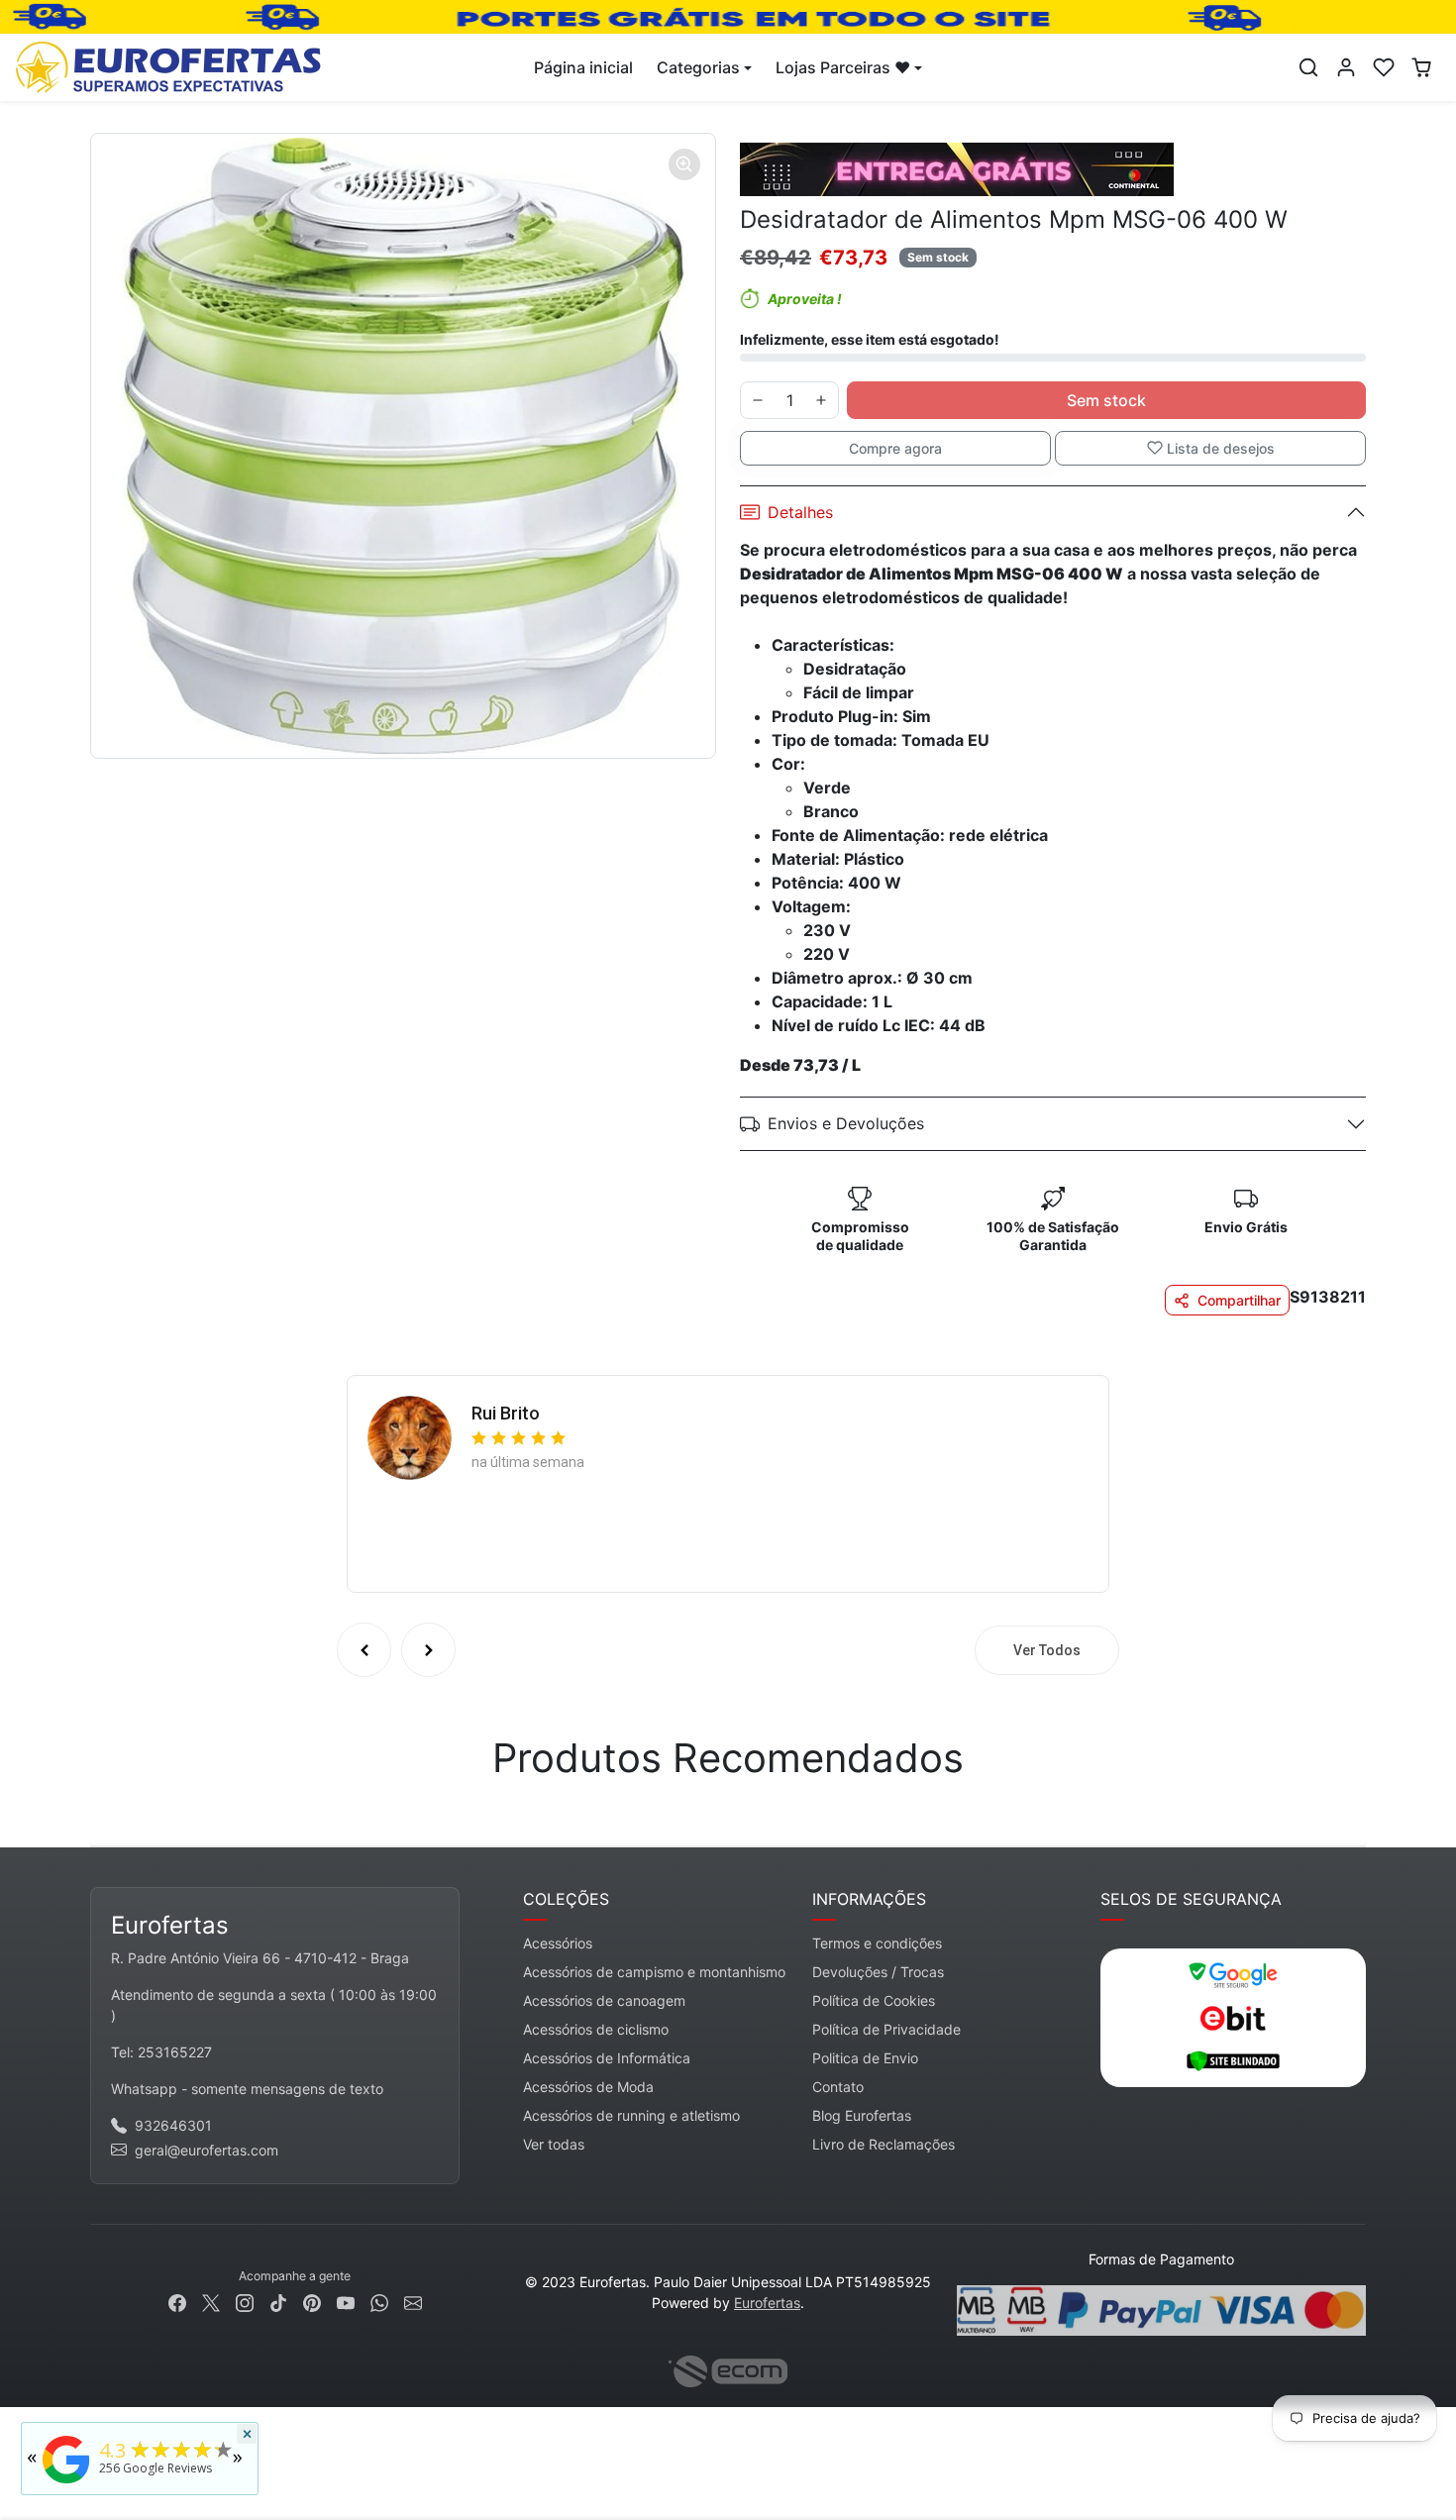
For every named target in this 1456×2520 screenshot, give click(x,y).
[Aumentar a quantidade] (821, 400)
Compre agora (895, 448)
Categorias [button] (698, 67)
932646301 (173, 2125)
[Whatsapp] (379, 2302)
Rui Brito (506, 1413)
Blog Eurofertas (862, 2115)
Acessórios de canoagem (604, 2000)
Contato (838, 2087)
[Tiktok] (278, 2302)
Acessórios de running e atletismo (631, 2115)
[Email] (413, 2302)
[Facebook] (177, 2302)
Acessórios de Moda (588, 2087)
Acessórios (558, 1943)
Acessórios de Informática (607, 2058)
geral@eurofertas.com (207, 2150)
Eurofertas (767, 2303)
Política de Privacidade (886, 2029)
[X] (211, 2302)
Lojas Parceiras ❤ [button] (843, 67)
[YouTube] (346, 2302)
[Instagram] (245, 2302)
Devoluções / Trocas (878, 1972)
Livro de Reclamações (884, 2144)
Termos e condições (877, 1943)
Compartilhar (1239, 1300)
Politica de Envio (865, 2058)
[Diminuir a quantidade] (758, 400)
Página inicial (583, 67)
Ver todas (554, 2144)
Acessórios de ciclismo (596, 2029)
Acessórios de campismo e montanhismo (654, 1972)
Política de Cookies (874, 2000)
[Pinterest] (312, 2302)
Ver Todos (1047, 1650)
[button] (1308, 67)
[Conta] (1346, 67)
